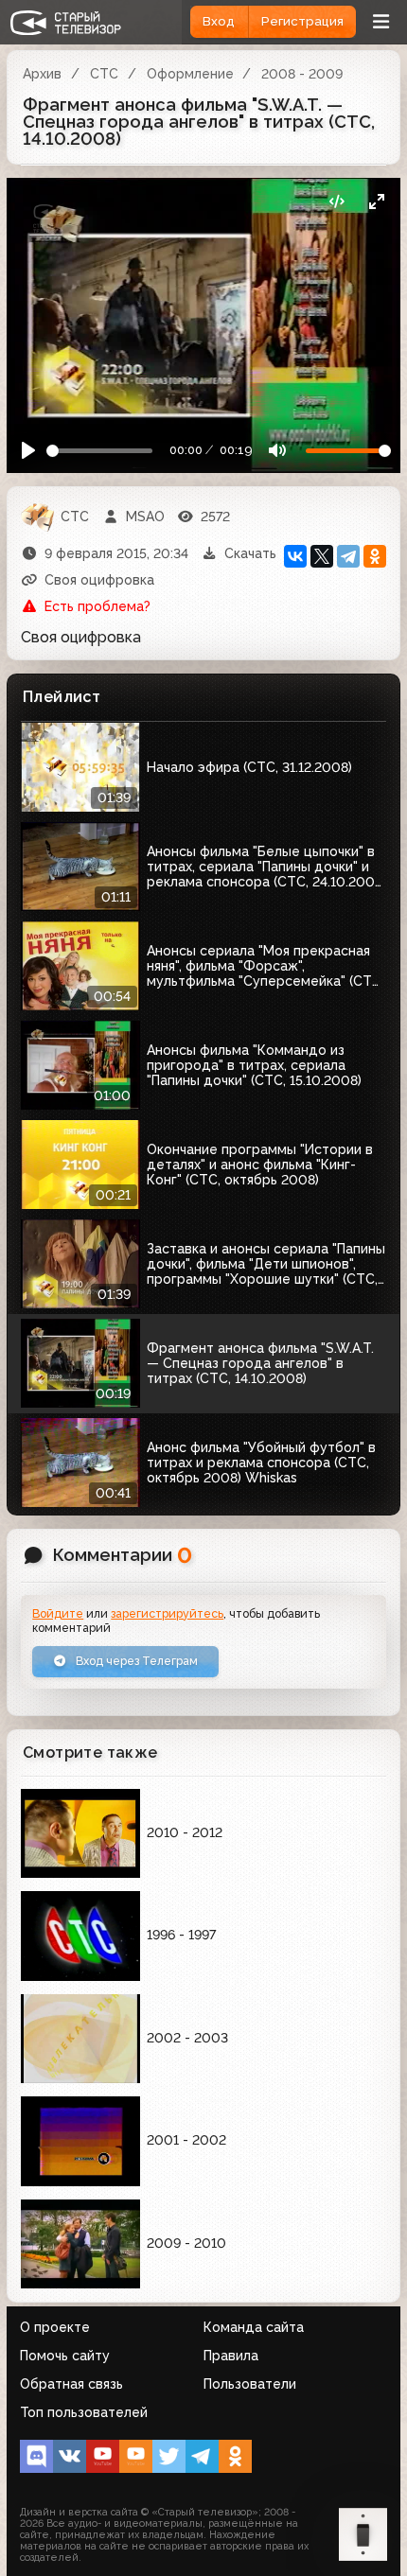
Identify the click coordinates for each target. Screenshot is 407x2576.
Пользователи (250, 2384)
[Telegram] (348, 556)
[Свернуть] (376, 202)
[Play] (29, 451)
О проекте (55, 2327)
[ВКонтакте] (295, 556)
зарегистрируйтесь (167, 1613)
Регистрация (302, 21)
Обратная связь (71, 2384)
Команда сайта (254, 2327)
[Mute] (277, 451)
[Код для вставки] (336, 202)
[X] (322, 556)
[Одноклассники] (375, 556)
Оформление (190, 74)
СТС (104, 74)
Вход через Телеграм (135, 1661)
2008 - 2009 (302, 74)
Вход (219, 21)
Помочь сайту (65, 2356)
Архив (42, 74)
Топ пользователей (84, 2412)
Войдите (58, 1613)
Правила (231, 2356)
